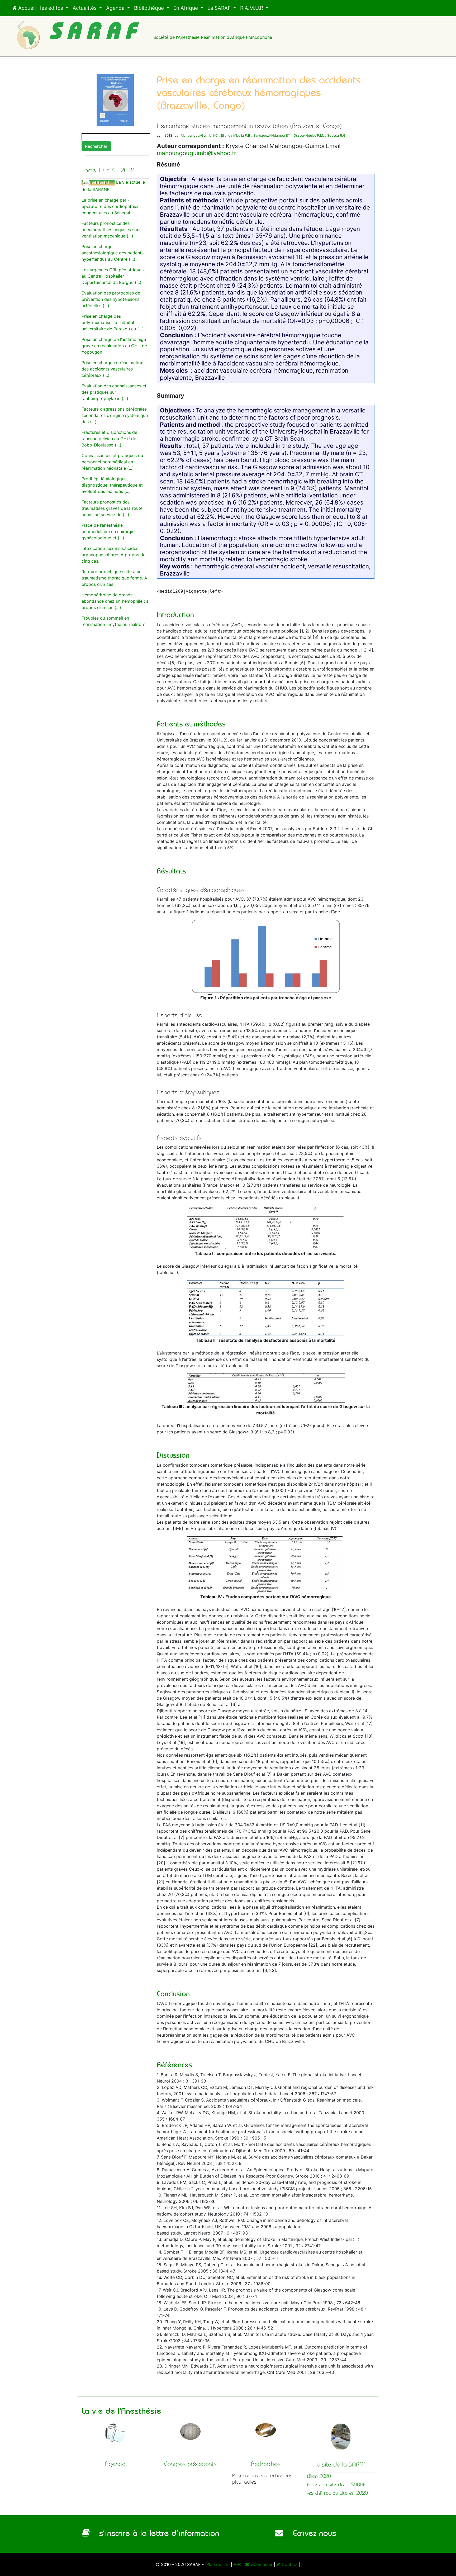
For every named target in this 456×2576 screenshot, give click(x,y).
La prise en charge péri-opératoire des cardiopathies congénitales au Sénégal (110, 206)
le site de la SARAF (341, 2464)
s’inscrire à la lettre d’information (155, 2533)
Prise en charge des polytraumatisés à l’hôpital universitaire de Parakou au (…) (113, 322)
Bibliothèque (150, 8)
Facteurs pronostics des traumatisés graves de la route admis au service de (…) (112, 508)
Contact (289, 2564)
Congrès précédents (190, 2464)
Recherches (266, 2464)
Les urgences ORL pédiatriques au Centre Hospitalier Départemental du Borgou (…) (113, 276)
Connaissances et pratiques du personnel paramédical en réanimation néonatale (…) (112, 462)
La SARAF (220, 8)
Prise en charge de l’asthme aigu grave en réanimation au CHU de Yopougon (114, 346)
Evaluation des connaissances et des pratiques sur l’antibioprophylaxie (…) (114, 392)
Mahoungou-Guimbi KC (199, 136)
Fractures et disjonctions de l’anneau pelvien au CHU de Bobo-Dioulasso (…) (109, 439)
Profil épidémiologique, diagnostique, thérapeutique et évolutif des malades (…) (112, 485)
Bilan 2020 (319, 2476)
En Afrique (186, 8)
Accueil (26, 8)
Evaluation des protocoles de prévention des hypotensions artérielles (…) (111, 299)
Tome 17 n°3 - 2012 (108, 170)
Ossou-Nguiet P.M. (309, 136)
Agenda (116, 8)
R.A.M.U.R (252, 8)
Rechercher (96, 146)
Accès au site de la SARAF (336, 2485)
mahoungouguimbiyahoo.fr (196, 153)
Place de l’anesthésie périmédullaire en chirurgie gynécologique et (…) (108, 531)
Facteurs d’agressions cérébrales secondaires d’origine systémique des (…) (115, 415)
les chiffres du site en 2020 (338, 2493)
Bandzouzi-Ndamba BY (272, 136)
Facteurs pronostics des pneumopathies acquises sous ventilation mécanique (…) (111, 230)
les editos (52, 8)
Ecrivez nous (310, 2533)
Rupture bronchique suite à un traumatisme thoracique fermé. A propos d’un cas (114, 578)
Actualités (85, 8)
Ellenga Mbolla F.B (236, 136)
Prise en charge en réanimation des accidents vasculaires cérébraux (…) (112, 369)
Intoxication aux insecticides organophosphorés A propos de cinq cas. (113, 555)
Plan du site (217, 2564)
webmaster (261, 2564)
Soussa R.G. (337, 136)
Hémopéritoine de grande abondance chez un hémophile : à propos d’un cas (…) (115, 601)
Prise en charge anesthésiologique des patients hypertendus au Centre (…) (113, 253)
